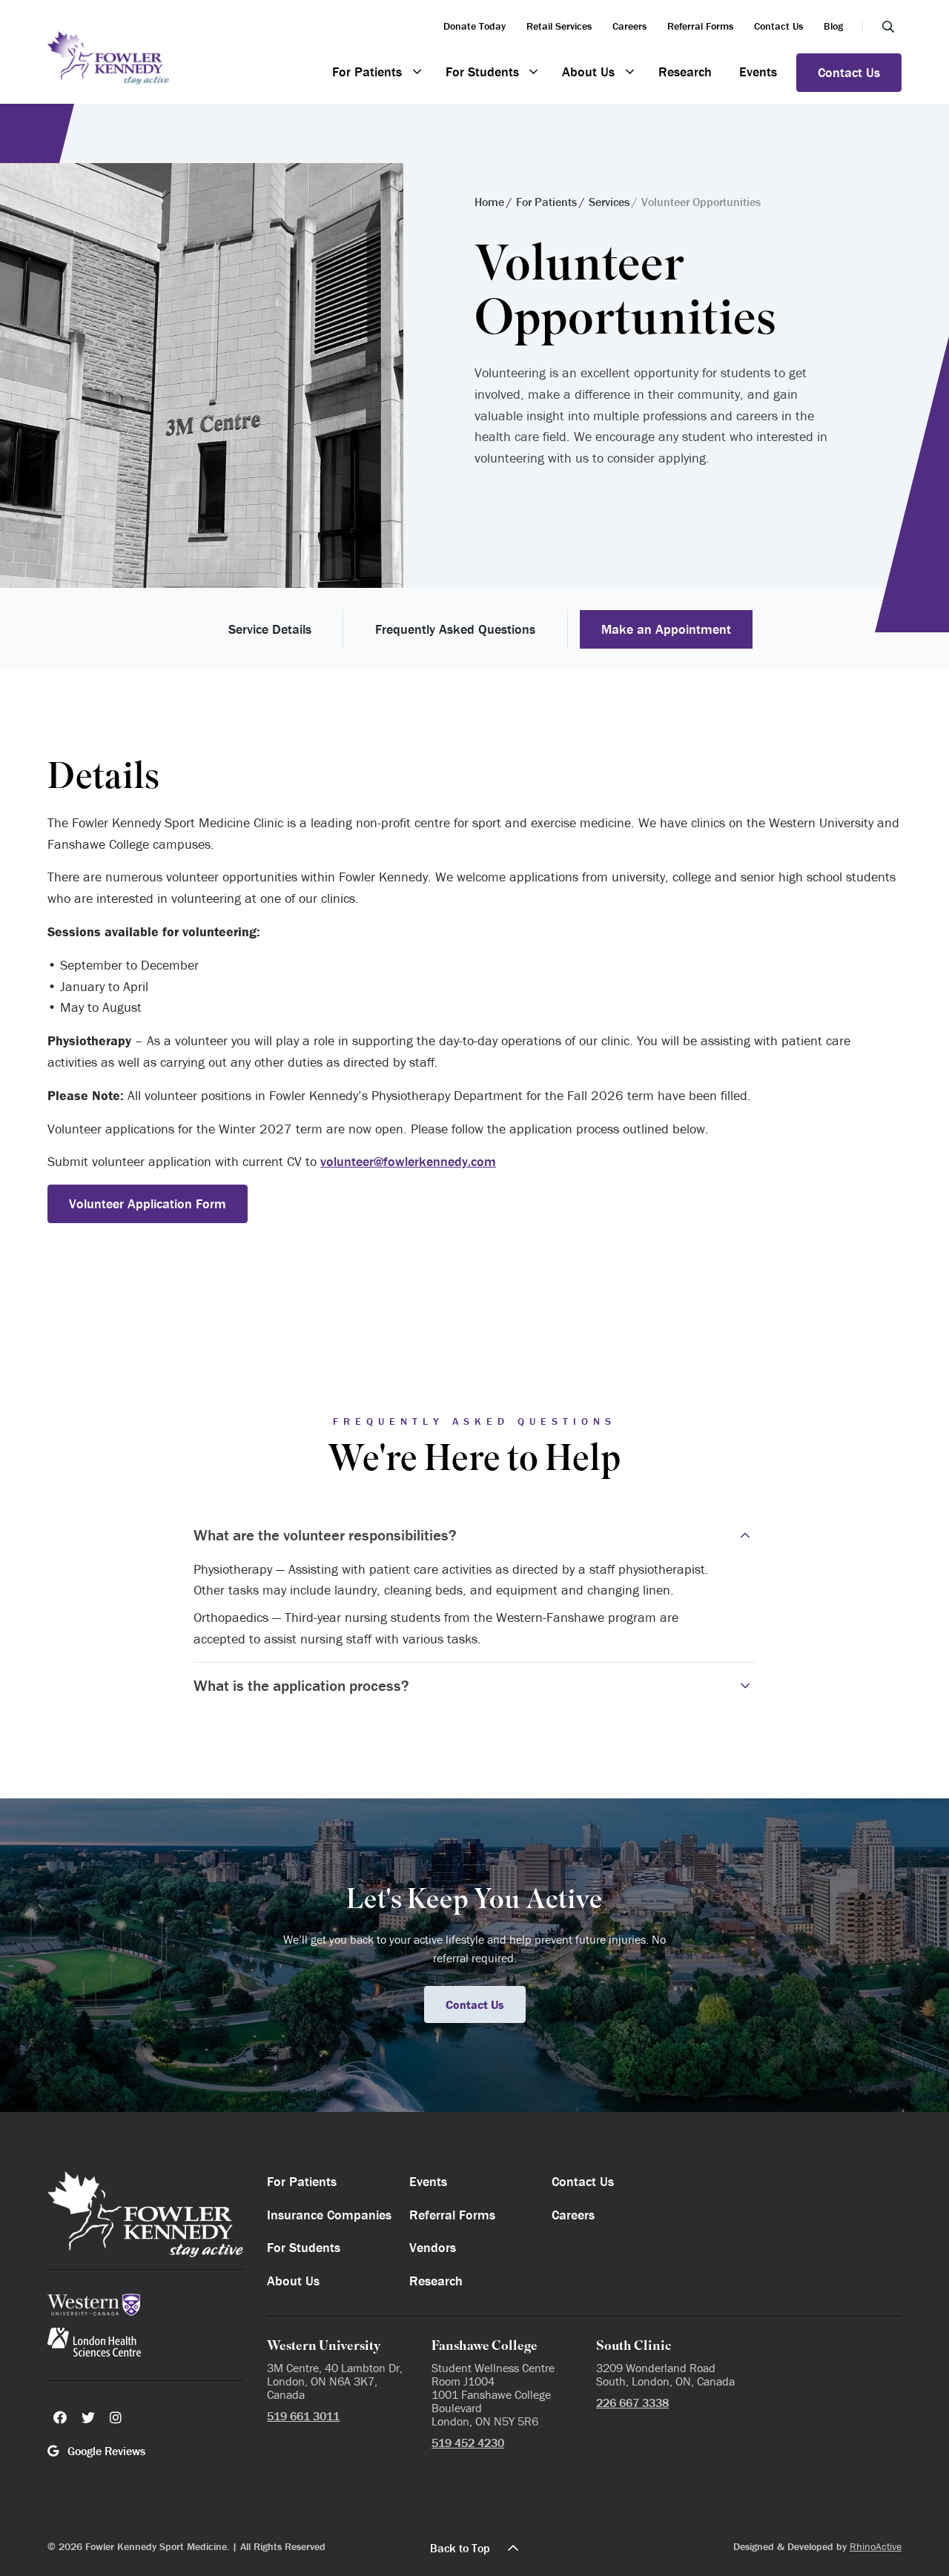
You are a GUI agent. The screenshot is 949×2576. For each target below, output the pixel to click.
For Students (482, 72)
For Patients (367, 72)
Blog (833, 26)
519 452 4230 (468, 2443)
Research (685, 72)
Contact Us (778, 26)
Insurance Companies (329, 2215)
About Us (588, 72)
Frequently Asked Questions (455, 629)
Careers (629, 26)
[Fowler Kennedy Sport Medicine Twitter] (88, 2417)
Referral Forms (700, 26)
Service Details (270, 629)
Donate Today (474, 26)
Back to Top (460, 2548)
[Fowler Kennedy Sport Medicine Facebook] (60, 2417)
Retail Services (559, 26)
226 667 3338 (632, 2403)
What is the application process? (301, 1686)
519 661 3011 (303, 2416)
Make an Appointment (666, 629)
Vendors (433, 2247)
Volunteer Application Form (148, 1203)
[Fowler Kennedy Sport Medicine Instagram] (116, 2417)
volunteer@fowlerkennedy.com (408, 1161)
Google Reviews (105, 2451)
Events (758, 72)
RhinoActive (876, 2546)
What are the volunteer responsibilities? (325, 1535)
